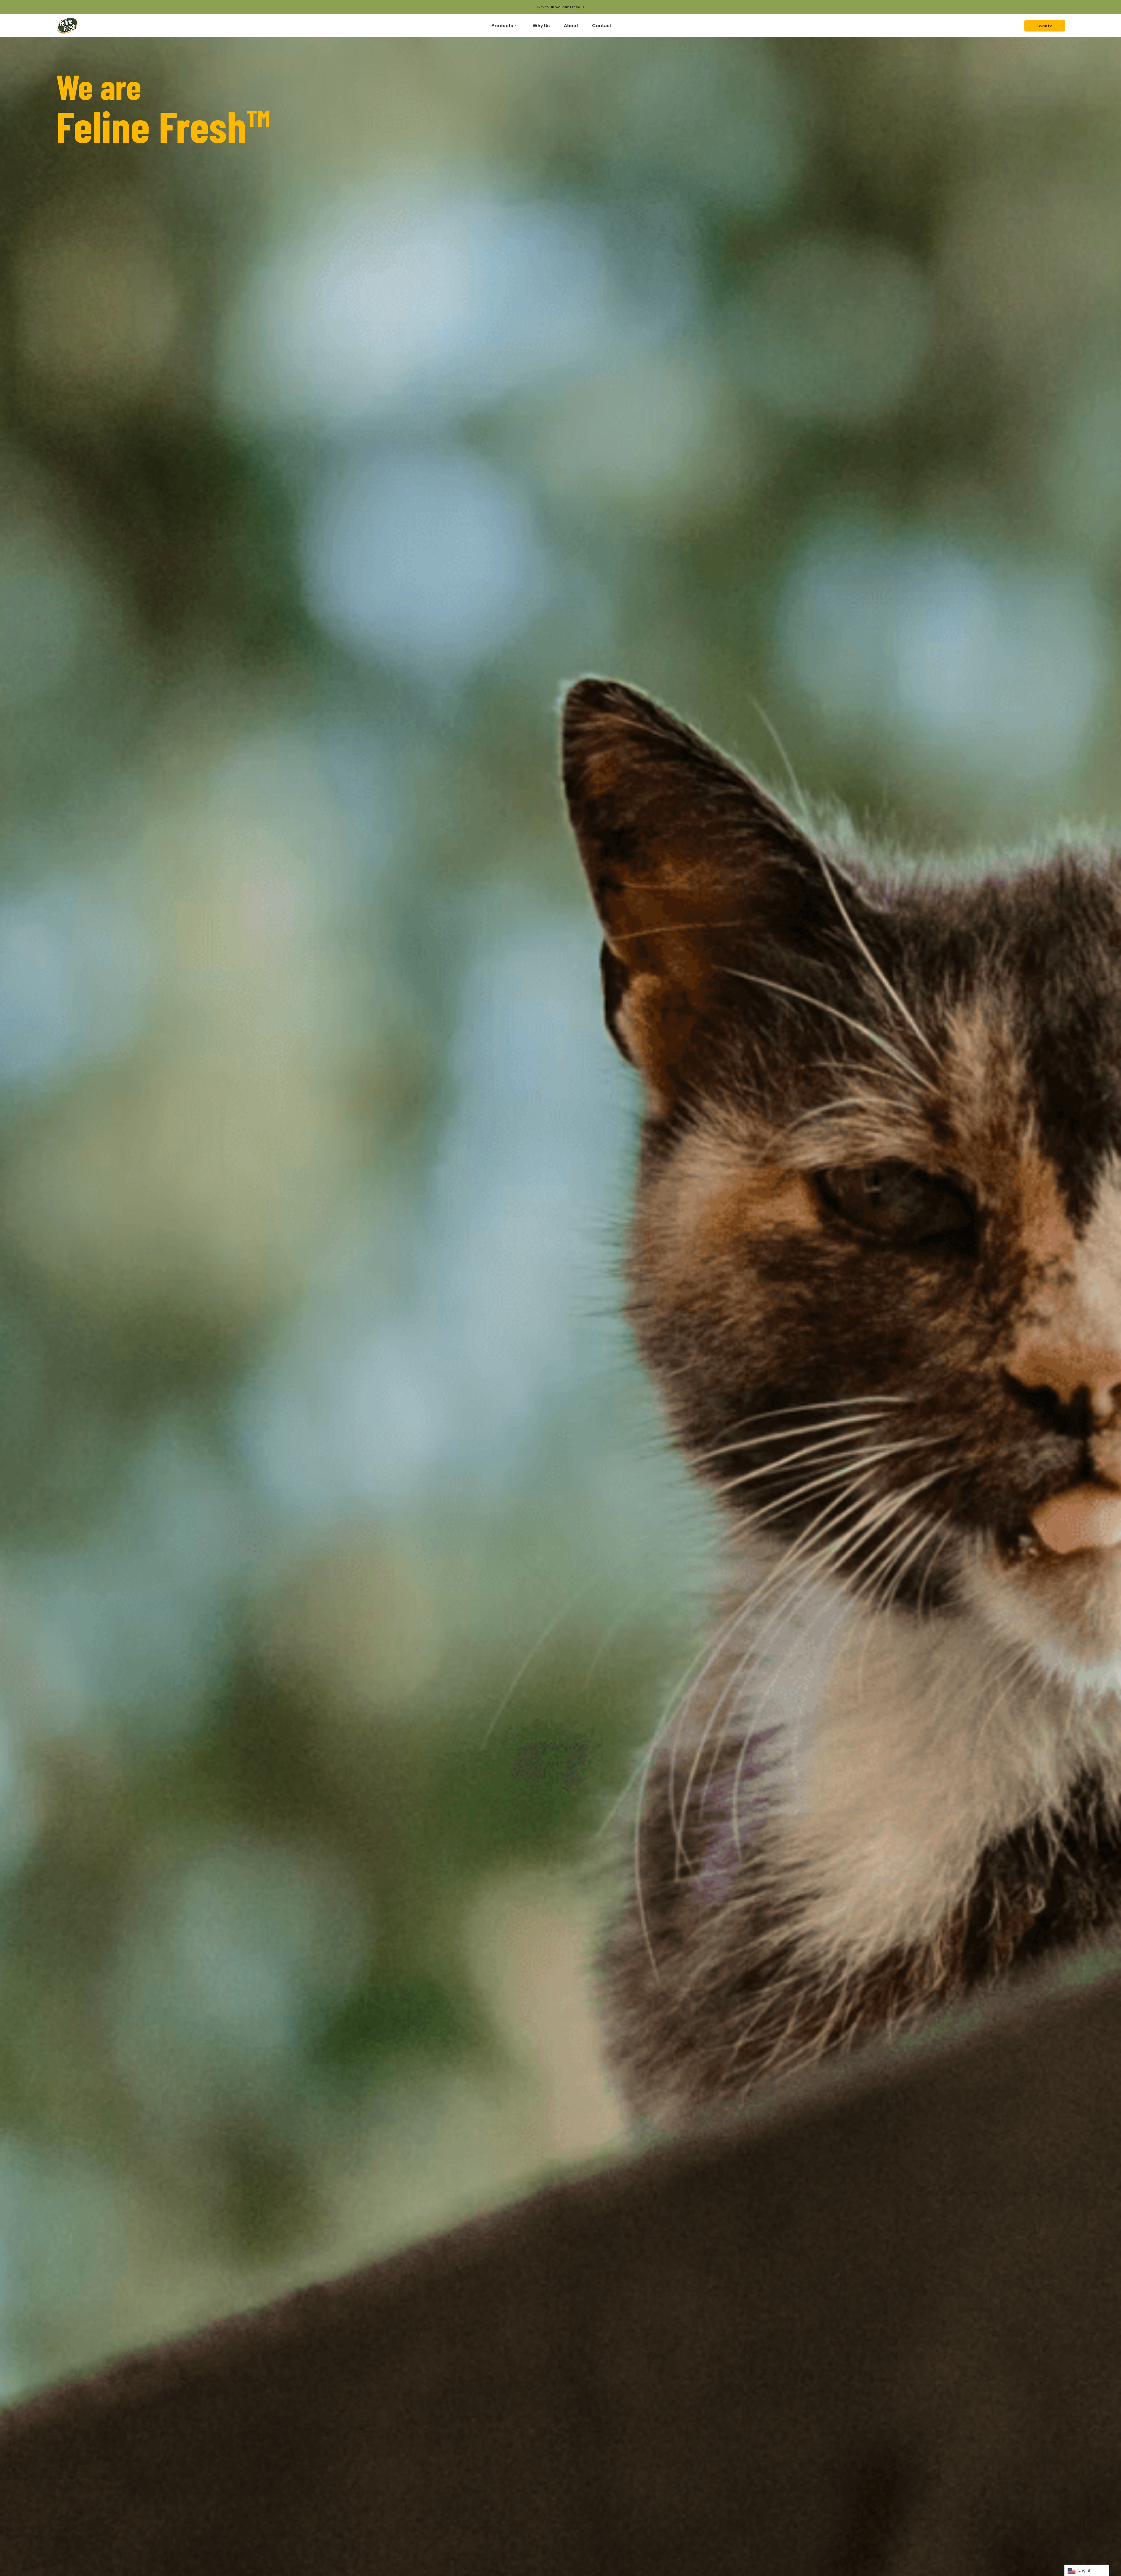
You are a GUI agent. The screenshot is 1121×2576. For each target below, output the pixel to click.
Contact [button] (602, 26)
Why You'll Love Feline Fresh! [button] (558, 7)
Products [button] (502, 26)
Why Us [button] (541, 26)
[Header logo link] (67, 26)
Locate (1045, 26)
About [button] (571, 26)
